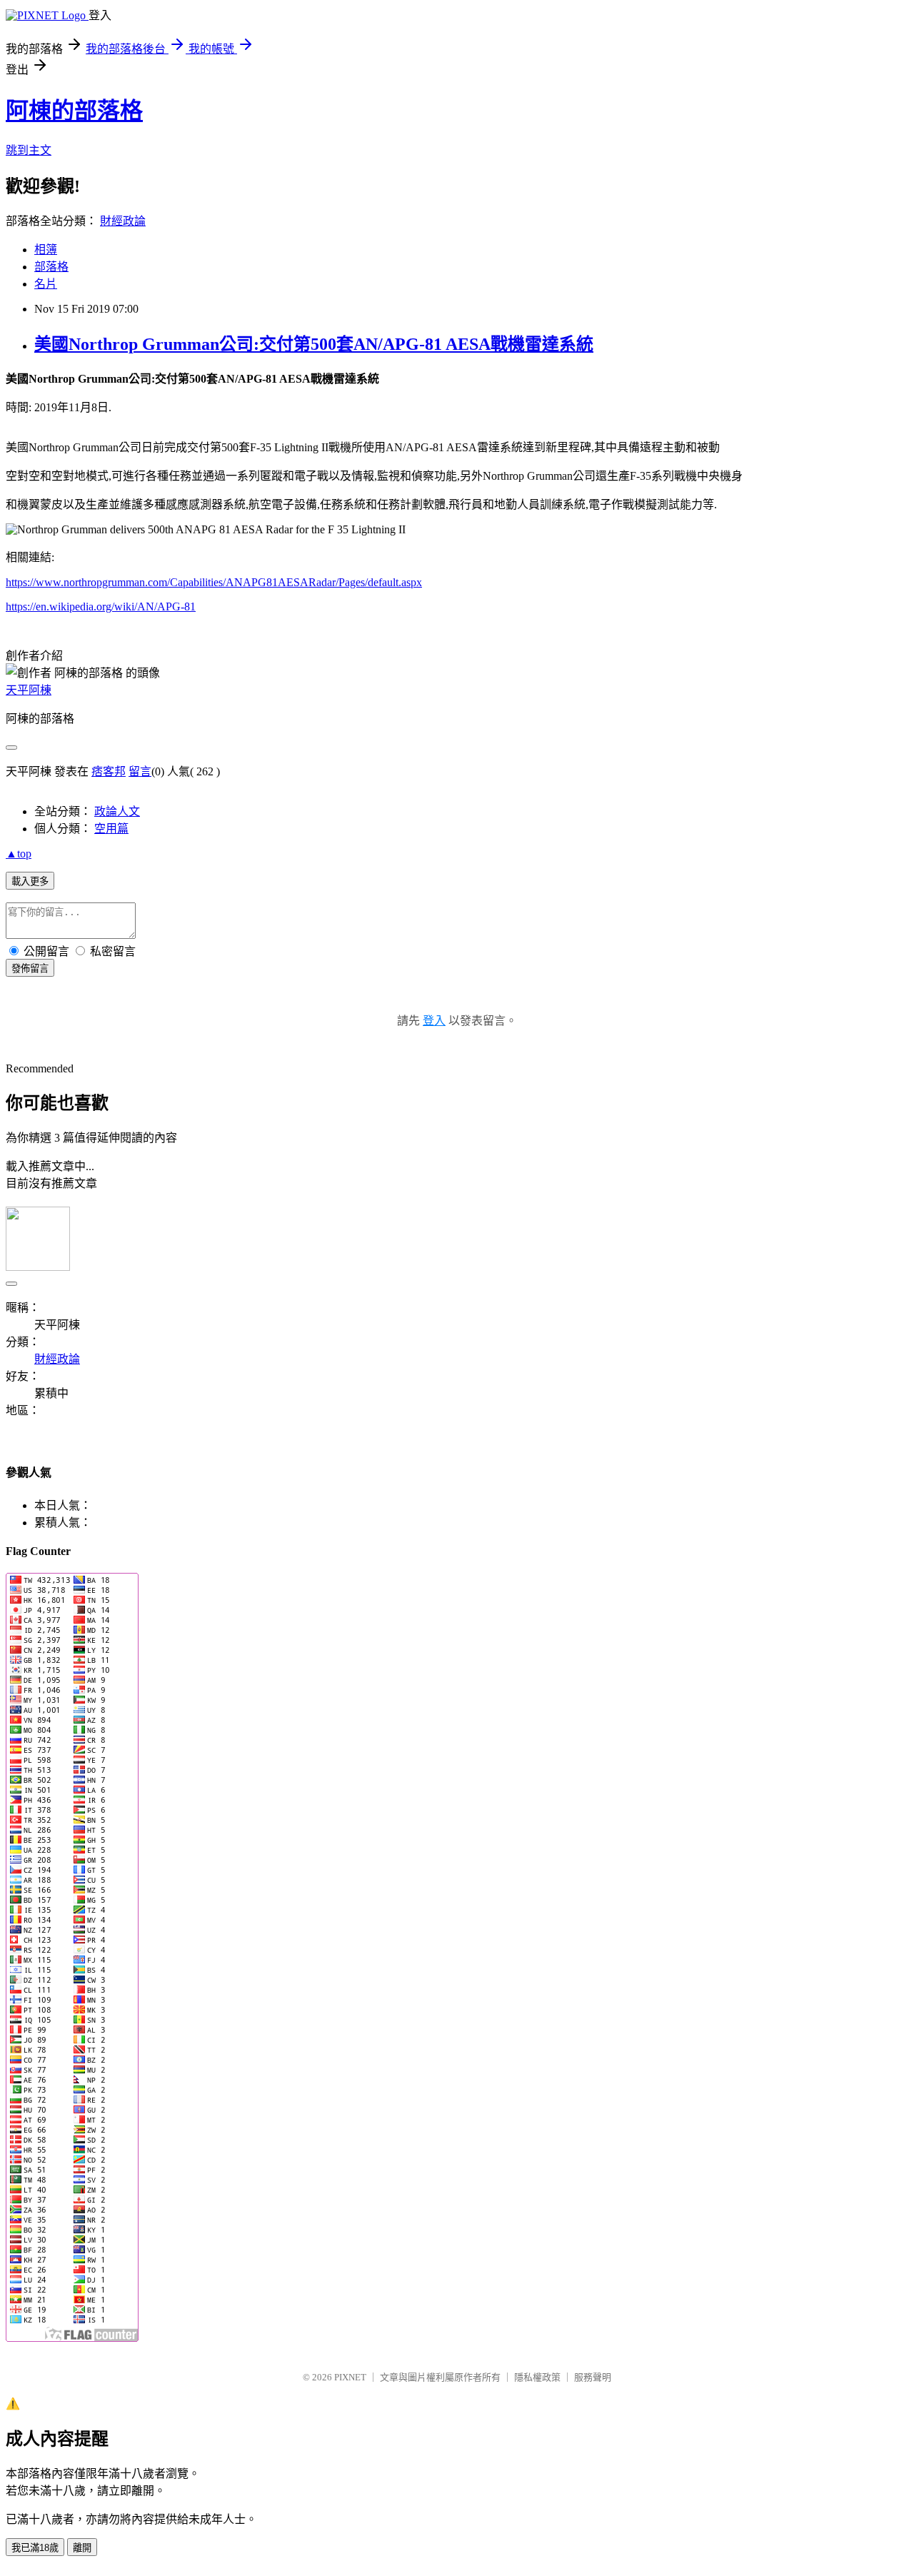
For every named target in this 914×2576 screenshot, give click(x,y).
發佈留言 (30, 968)
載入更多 (30, 881)
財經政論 (123, 221)
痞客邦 (109, 771)
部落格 (51, 267)
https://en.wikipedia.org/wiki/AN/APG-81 (101, 607)
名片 (46, 284)
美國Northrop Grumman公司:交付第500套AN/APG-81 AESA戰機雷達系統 (314, 344)
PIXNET (350, 2377)
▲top (19, 854)
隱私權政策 (537, 2377)
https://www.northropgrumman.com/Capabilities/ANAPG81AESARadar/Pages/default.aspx (214, 582)
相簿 (46, 250)
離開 (82, 2548)
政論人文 (117, 811)
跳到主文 (29, 150)
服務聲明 (593, 2377)
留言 (140, 771)
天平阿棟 (29, 690)
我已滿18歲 (35, 2548)
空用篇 (111, 829)
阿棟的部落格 (74, 111)
